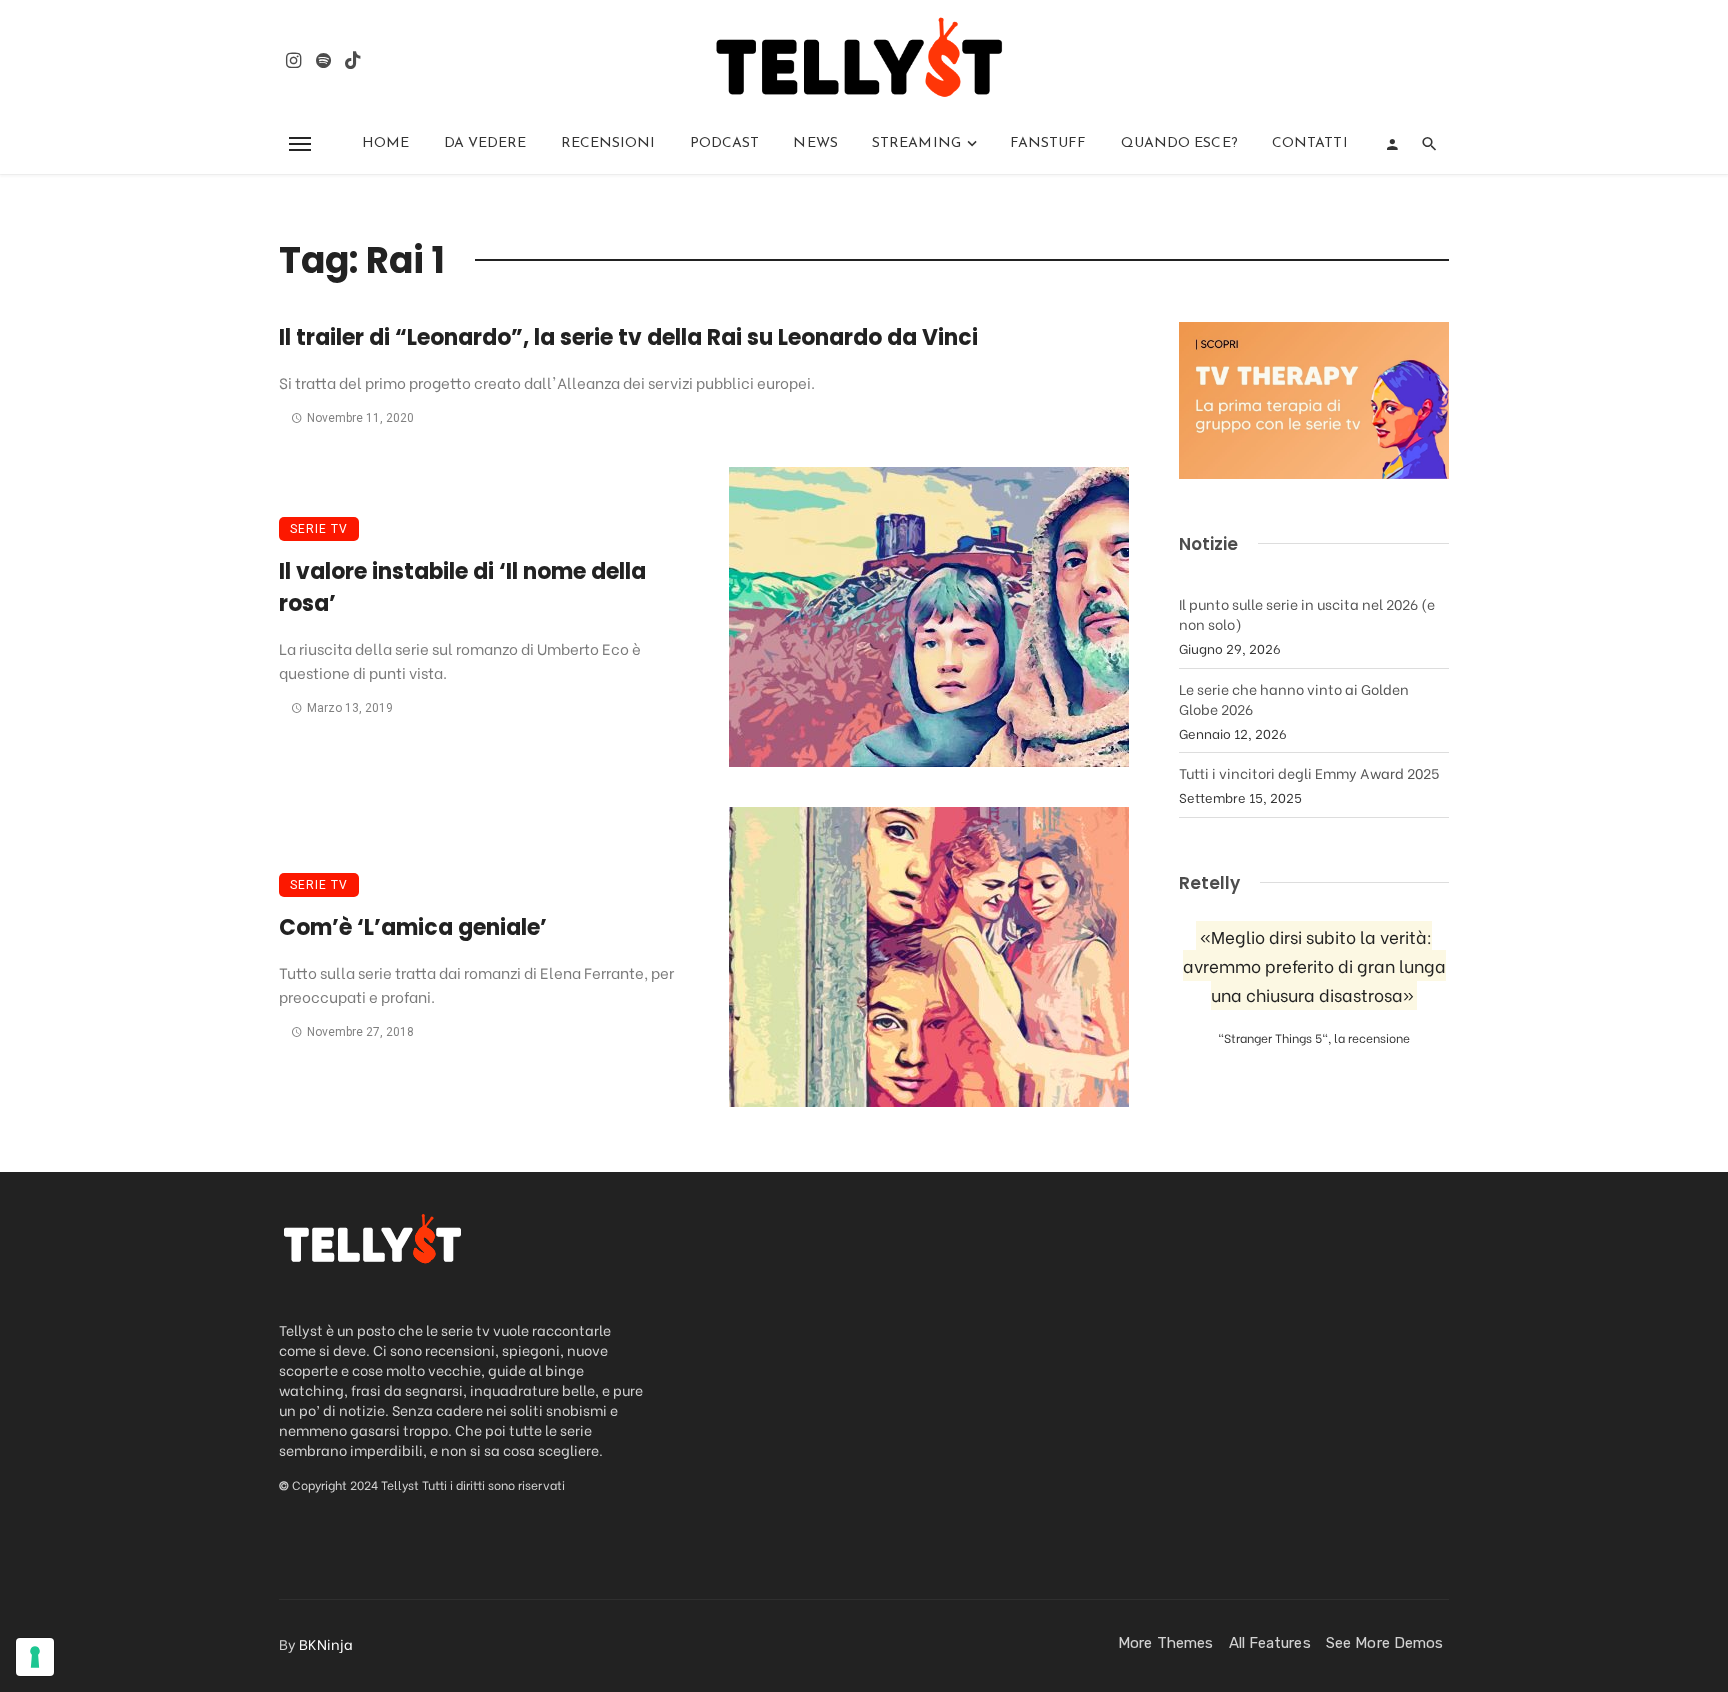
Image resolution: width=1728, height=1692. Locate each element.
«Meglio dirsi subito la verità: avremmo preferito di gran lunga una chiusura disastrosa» (1314, 965)
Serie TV (319, 529)
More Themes (1165, 1643)
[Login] (1392, 144)
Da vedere (485, 143)
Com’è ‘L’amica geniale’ (413, 927)
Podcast (725, 143)
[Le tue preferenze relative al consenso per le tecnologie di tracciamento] (35, 1657)
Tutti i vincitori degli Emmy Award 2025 (1309, 772)
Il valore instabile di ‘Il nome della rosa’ (462, 588)
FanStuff (1048, 143)
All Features (1270, 1643)
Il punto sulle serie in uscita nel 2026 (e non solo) (1307, 613)
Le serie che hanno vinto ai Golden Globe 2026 (1294, 698)
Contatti (1310, 143)
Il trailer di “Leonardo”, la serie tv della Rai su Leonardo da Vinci (628, 337)
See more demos (1384, 1643)
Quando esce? (1179, 143)
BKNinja (326, 1643)
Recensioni (608, 143)
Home (385, 143)
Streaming (916, 143)
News (815, 143)
